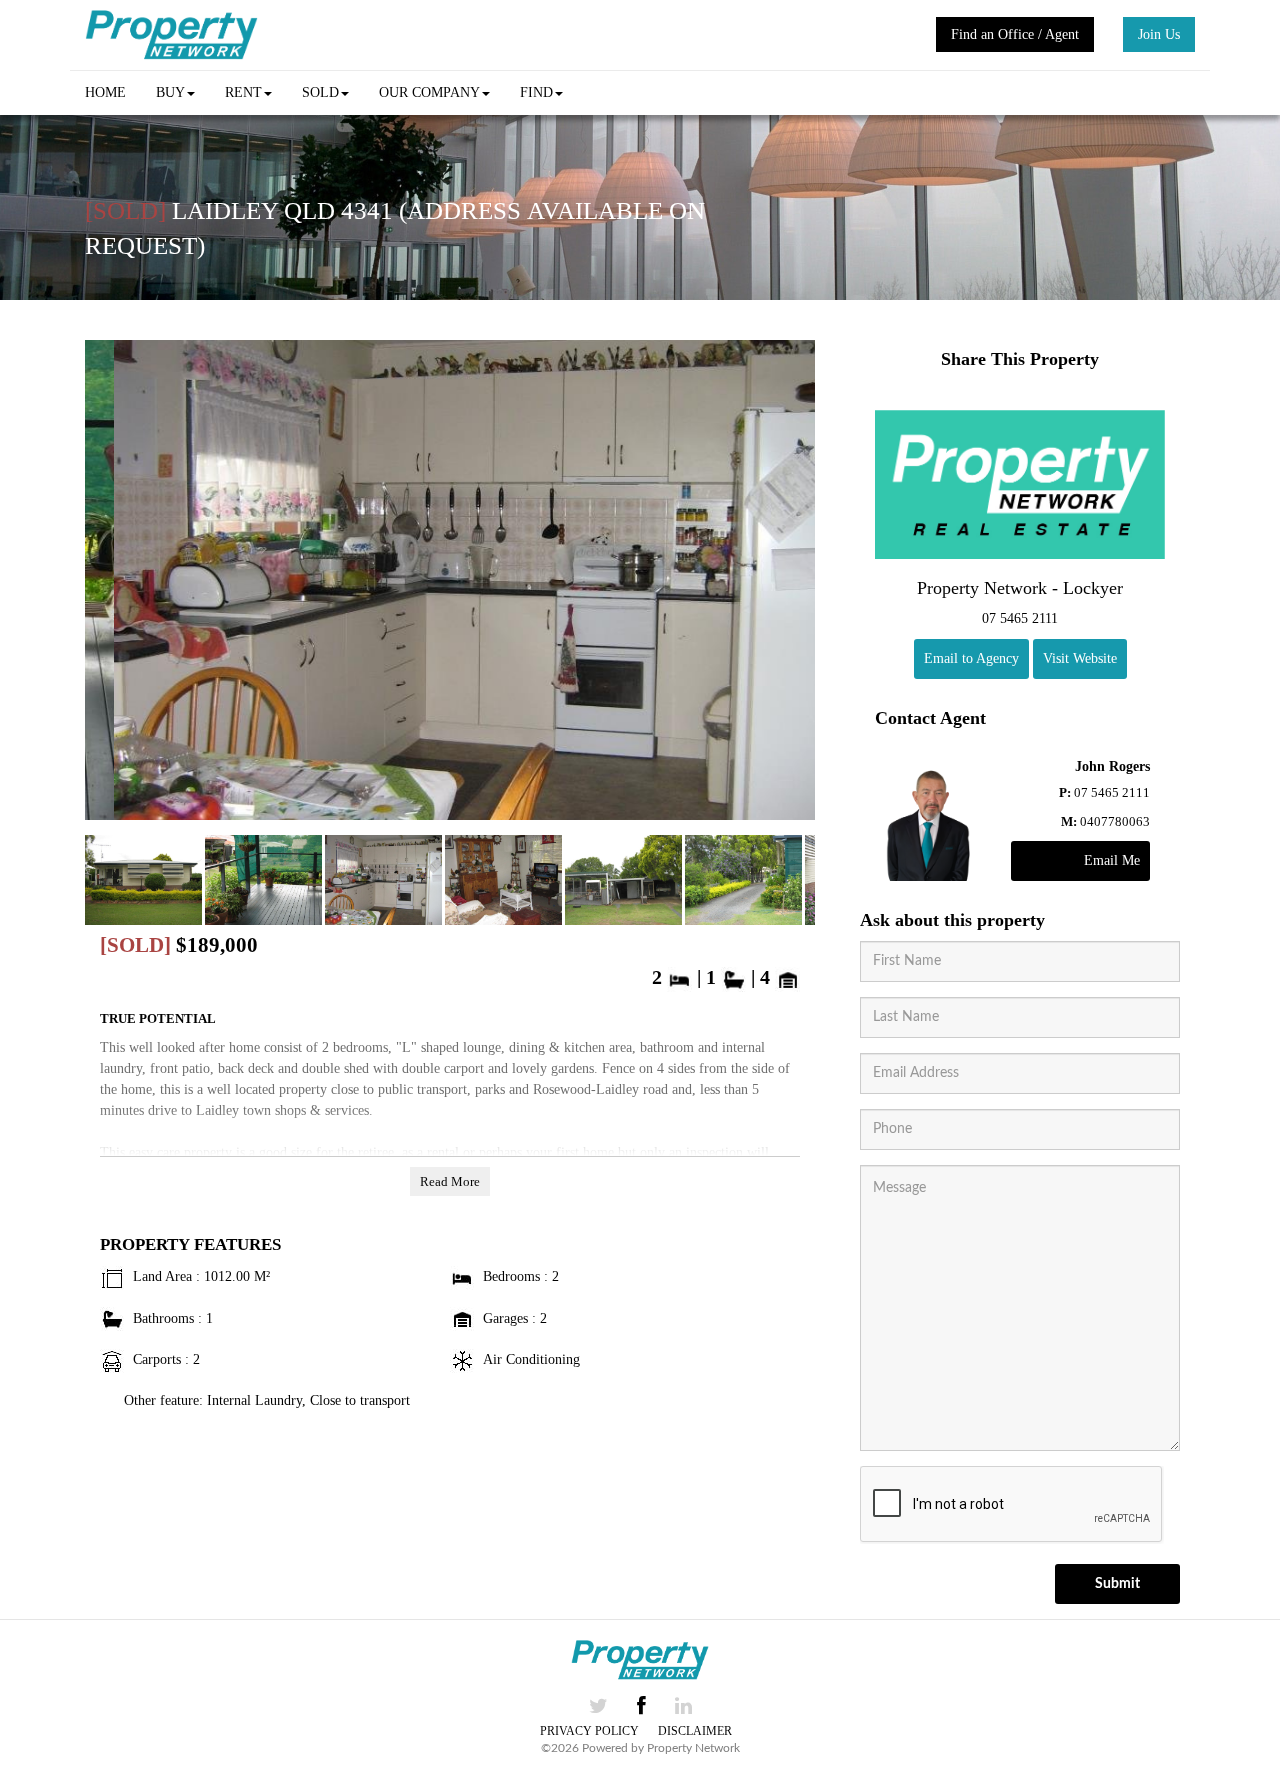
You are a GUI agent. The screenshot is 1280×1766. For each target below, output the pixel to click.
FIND (536, 92)
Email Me (1112, 860)
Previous (105, 585)
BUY (170, 92)
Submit (1117, 1584)
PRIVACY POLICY (589, 1731)
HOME (105, 92)
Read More (450, 1181)
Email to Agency (971, 658)
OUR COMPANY (429, 92)
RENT (243, 92)
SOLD (320, 92)
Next (795, 585)
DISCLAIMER (695, 1731)
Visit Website (1080, 658)
